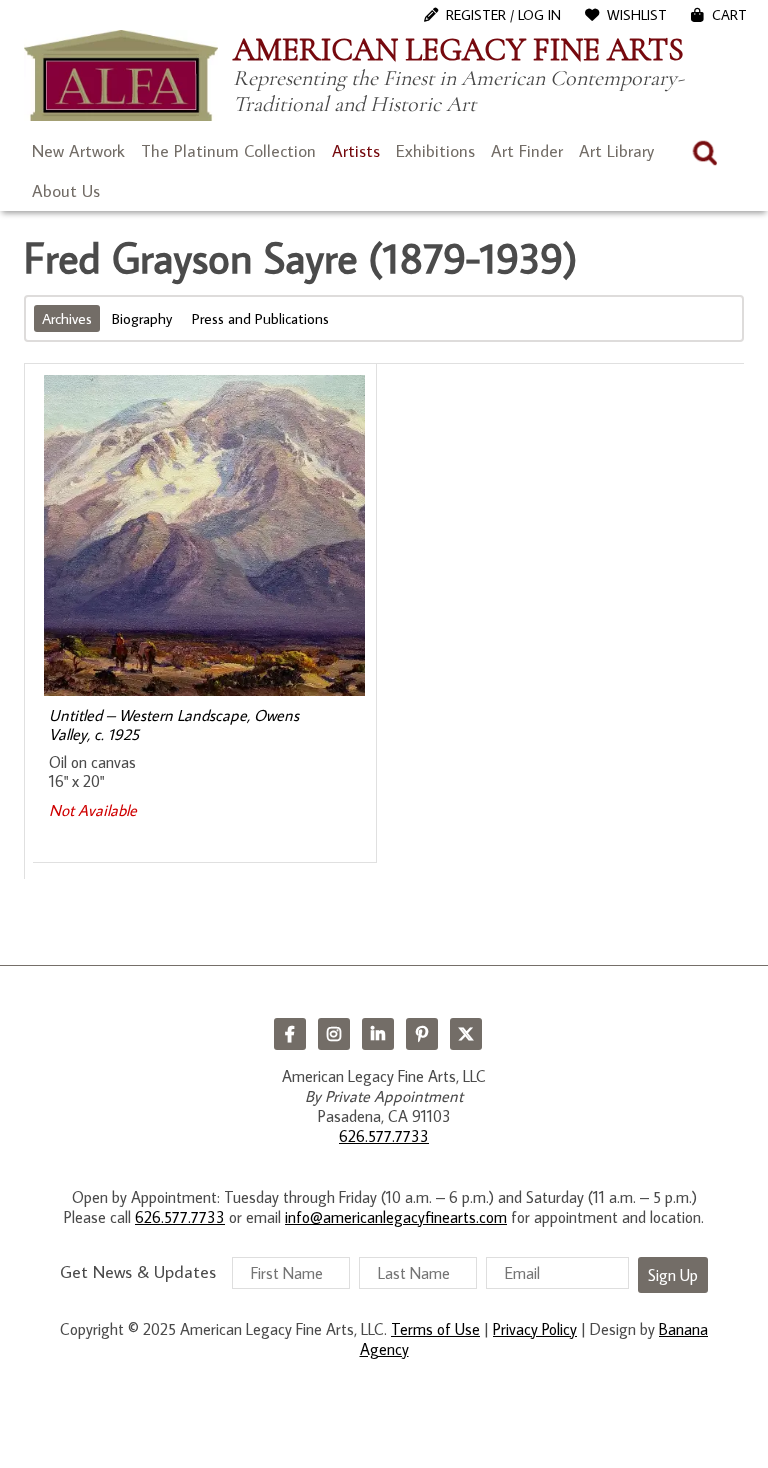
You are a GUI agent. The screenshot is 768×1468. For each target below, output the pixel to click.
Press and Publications (260, 318)
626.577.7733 (384, 1136)
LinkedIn (378, 1034)
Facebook (290, 1034)
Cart (729, 15)
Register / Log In (503, 15)
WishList (637, 15)
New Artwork (78, 151)
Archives (67, 318)
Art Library (616, 151)
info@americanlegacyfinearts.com (396, 1217)
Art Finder (527, 151)
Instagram (334, 1034)
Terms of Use (435, 1329)
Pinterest (422, 1034)
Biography (142, 318)
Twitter (466, 1034)
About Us (66, 191)
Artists (356, 151)
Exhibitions (435, 151)
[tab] (69, 318)
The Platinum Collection (228, 151)
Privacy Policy (535, 1329)
